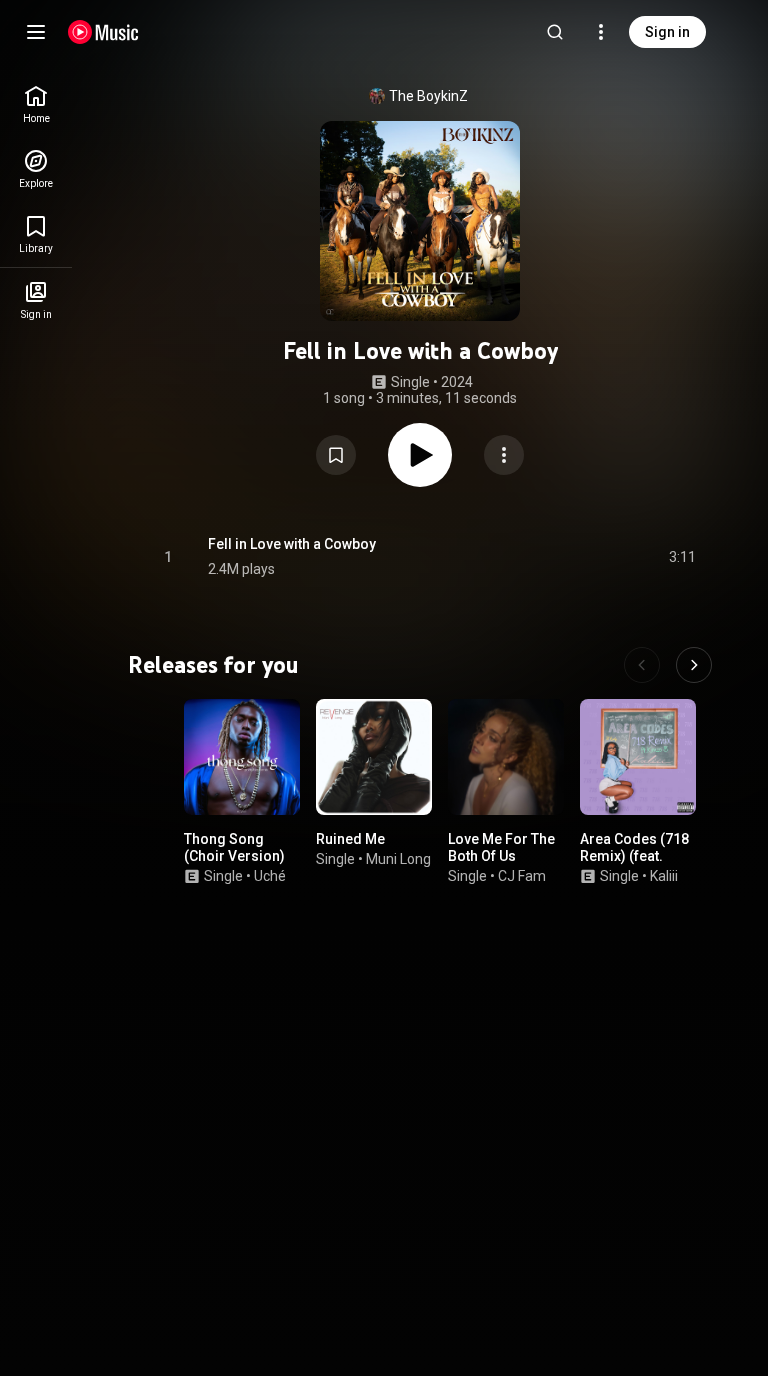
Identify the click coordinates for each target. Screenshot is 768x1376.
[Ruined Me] (374, 757)
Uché (270, 876)
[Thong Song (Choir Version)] (242, 757)
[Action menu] (504, 455)
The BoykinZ (428, 96)
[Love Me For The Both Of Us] (506, 757)
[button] (336, 455)
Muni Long (398, 859)
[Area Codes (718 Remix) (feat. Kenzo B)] (638, 757)
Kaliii (664, 876)
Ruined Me (350, 839)
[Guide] (36, 32)
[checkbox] (682, 557)
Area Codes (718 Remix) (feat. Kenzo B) (634, 856)
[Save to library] (336, 455)
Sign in (667, 32)
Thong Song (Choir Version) (234, 847)
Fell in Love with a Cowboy (292, 544)
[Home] (103, 32)
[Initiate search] (555, 32)
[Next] (694, 665)
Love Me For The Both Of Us (501, 847)
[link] (36, 104)
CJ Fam (522, 876)
